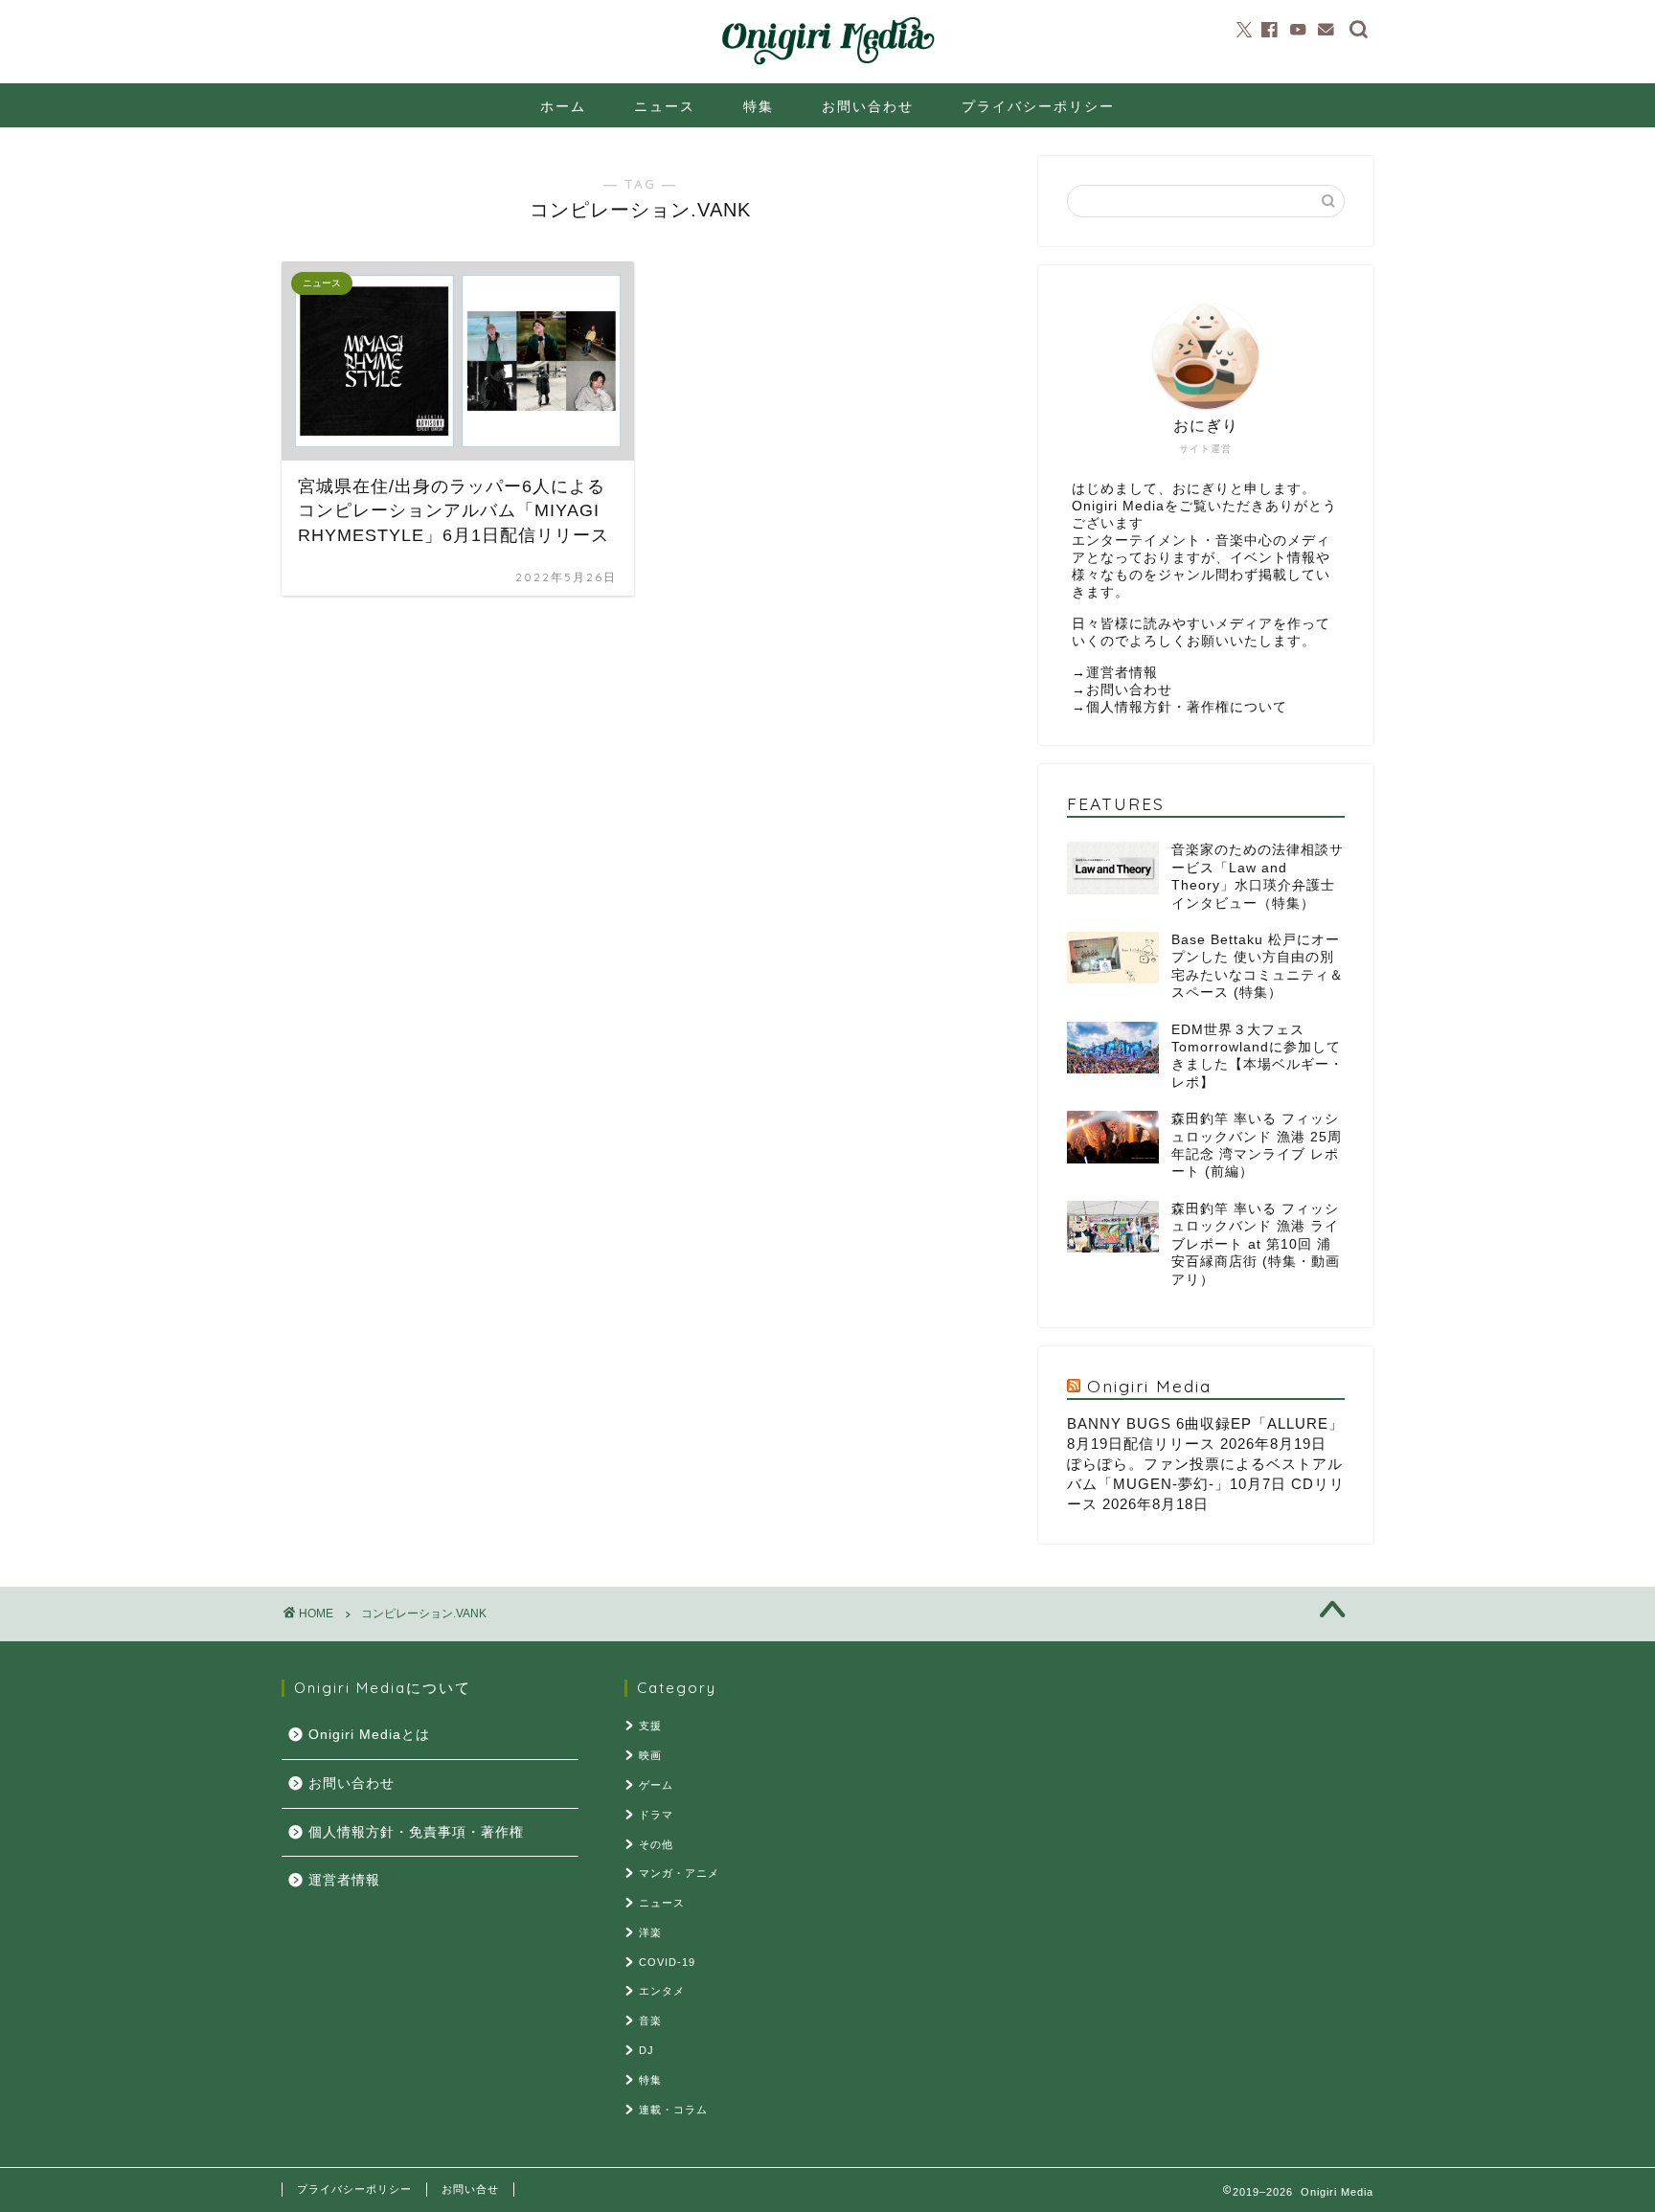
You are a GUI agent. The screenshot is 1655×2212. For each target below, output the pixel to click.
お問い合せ (470, 2189)
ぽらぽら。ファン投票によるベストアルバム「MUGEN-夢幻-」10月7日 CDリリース (1206, 1484)
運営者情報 (1122, 673)
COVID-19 (667, 1962)
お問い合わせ (868, 106)
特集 (759, 106)
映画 (650, 1755)
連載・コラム (673, 2110)
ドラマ (656, 1815)
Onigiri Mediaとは (369, 1735)
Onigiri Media (1149, 1386)
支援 (650, 1726)
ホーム (563, 106)
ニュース (665, 106)
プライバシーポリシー (1038, 106)
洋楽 (650, 1932)
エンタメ (662, 1991)
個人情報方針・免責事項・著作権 (416, 1832)
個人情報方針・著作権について (1187, 707)
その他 (656, 1844)
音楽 (650, 2020)
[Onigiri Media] (827, 65)
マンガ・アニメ (679, 1873)
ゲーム (656, 1785)
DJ (646, 2050)
